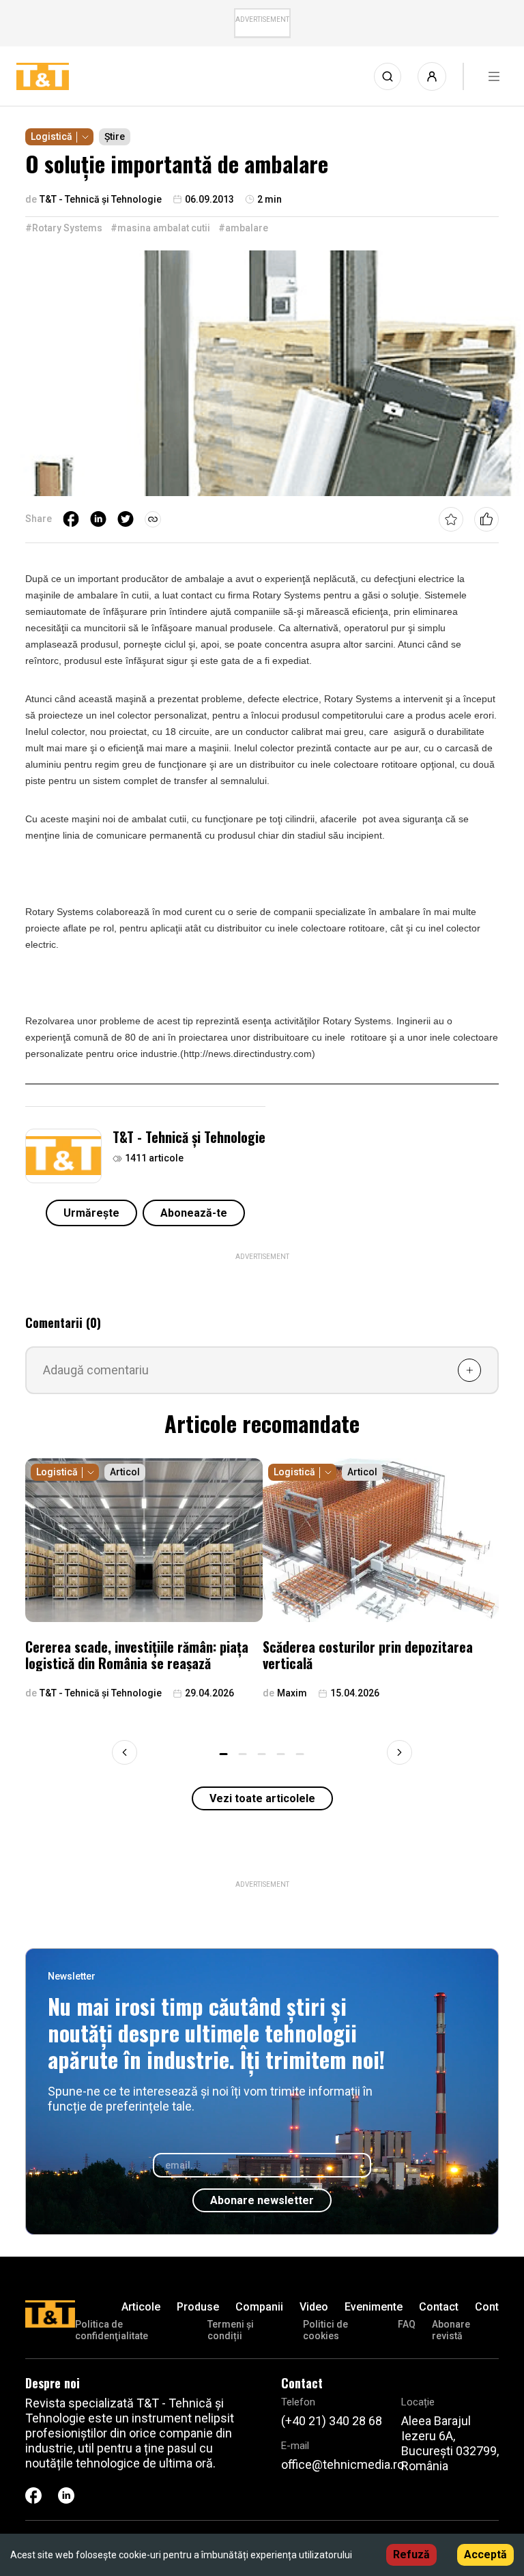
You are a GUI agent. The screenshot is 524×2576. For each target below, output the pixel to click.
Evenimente (374, 2307)
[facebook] (71, 519)
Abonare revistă (451, 2330)
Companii (259, 2307)
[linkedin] (98, 519)
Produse (198, 2307)
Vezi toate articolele (262, 1798)
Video (314, 2307)
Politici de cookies (325, 2330)
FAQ (407, 2324)
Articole (141, 2307)
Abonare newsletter (262, 2200)
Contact (439, 2307)
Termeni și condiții (231, 2330)
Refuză (411, 2555)
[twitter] (126, 519)
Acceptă (485, 2555)
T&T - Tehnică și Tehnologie (189, 1137)
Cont (487, 2307)
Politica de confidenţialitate (112, 2330)
